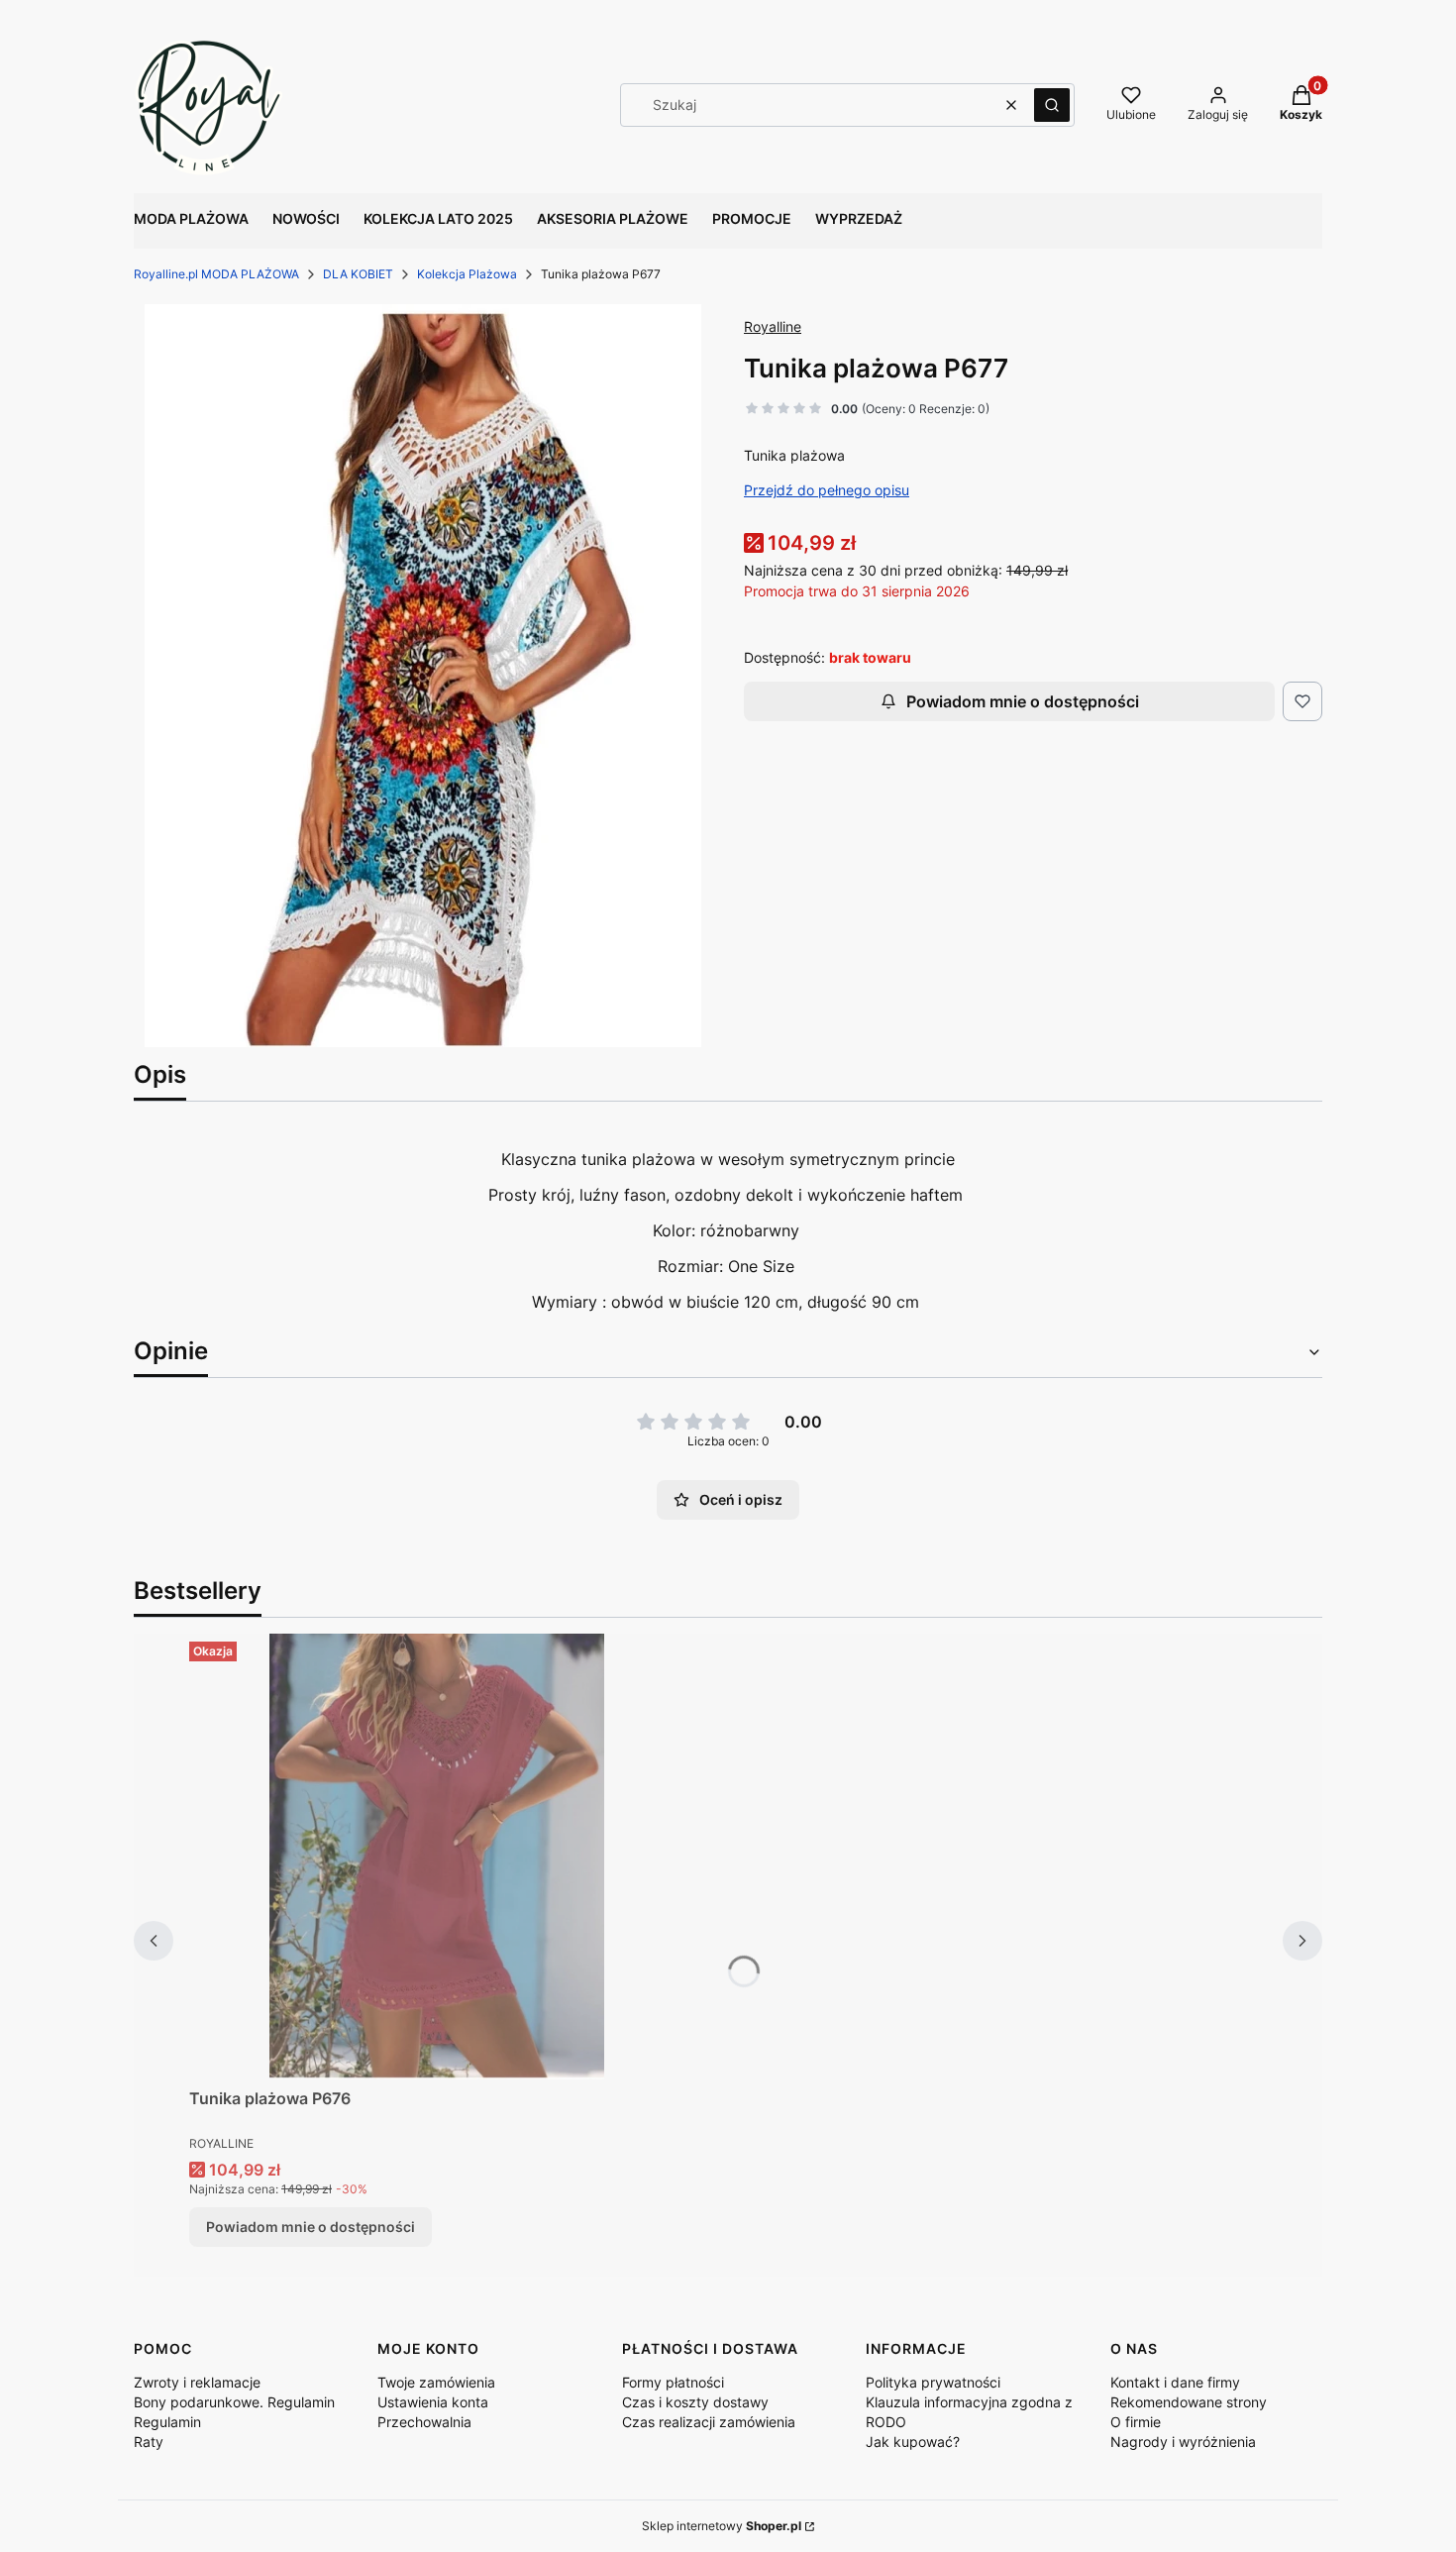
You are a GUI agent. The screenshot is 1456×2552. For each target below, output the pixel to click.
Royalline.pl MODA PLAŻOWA (216, 274)
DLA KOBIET (358, 274)
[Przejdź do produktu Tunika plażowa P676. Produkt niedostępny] (437, 1857)
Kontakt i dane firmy (1175, 2382)
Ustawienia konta (433, 2402)
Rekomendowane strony (1189, 2402)
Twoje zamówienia (436, 2382)
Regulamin (167, 2422)
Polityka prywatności (933, 2382)
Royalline (773, 326)
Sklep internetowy (722, 2526)
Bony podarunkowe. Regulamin (234, 2402)
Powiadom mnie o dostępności (1023, 701)
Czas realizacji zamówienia (709, 2422)
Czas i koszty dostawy (695, 2402)
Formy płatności (673, 2382)
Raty (149, 2442)
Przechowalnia (424, 2422)
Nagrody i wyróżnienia (1183, 2442)
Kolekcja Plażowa (467, 274)
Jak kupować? (913, 2442)
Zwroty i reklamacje (197, 2382)
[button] (1052, 105)
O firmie (1136, 2422)
